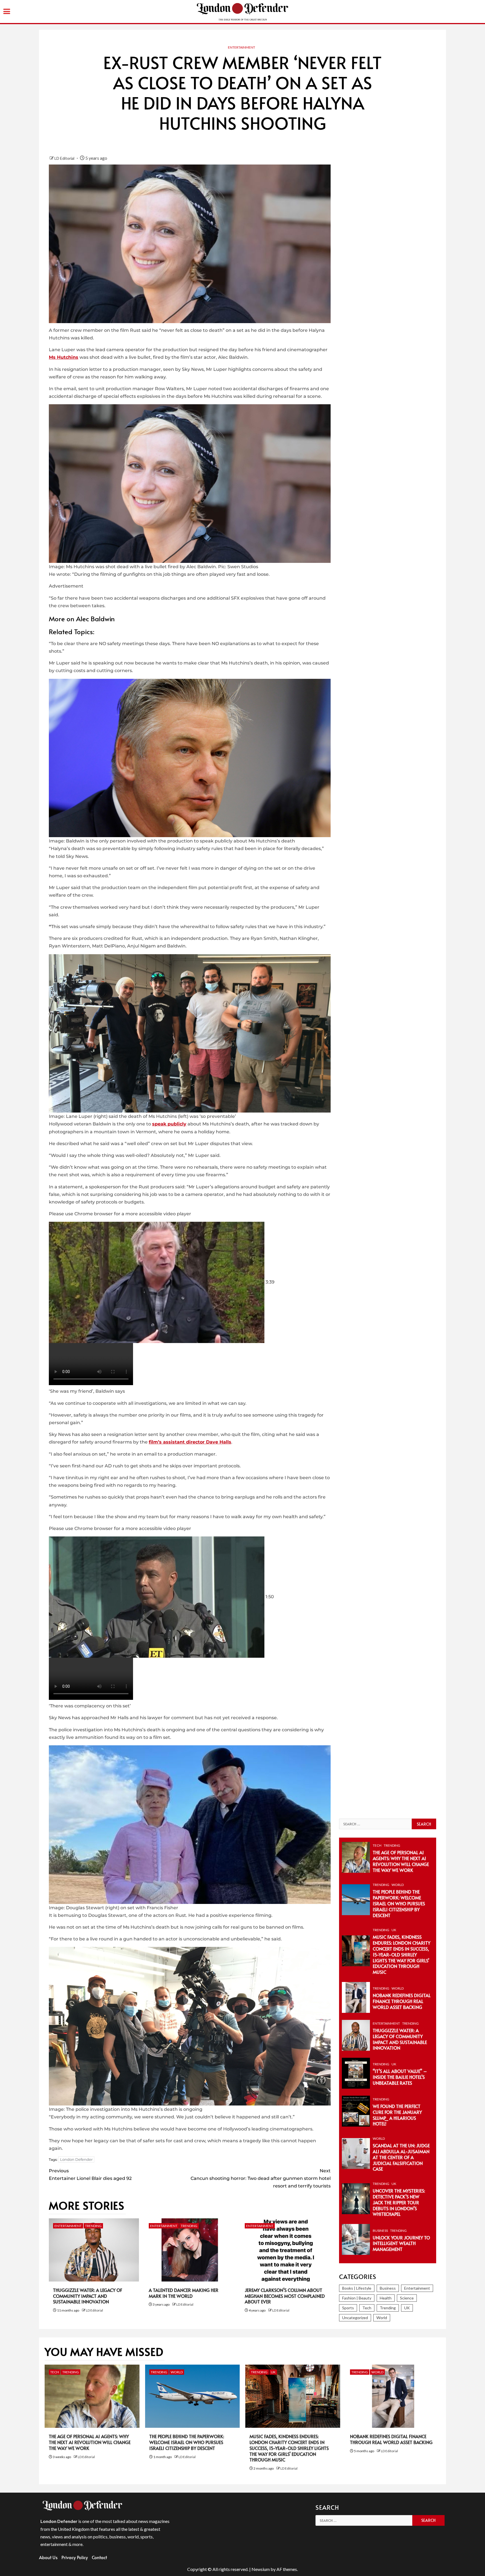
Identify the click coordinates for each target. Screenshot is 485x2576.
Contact (99, 2557)
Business (380, 2231)
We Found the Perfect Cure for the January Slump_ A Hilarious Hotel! (397, 2115)
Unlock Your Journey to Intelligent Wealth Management (401, 2243)
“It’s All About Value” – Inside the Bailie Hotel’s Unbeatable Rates (400, 2077)
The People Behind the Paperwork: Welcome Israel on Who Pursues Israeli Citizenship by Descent (399, 1903)
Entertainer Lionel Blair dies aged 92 (90, 2175)
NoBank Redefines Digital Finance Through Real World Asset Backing (402, 2001)
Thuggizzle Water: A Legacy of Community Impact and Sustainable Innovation (88, 2296)
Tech (377, 1845)
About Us (48, 2557)
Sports (348, 2308)
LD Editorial (65, 158)
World (398, 1885)
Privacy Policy (75, 2557)
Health (386, 2298)
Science (407, 2298)
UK (394, 1930)
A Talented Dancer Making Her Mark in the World (184, 2293)
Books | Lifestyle (357, 2288)
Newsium (261, 2569)
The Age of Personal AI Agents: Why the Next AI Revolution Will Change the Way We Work (401, 1861)
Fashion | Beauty (357, 2298)
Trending (93, 2226)
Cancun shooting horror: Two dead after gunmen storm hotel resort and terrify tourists (261, 2178)
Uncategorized (355, 2318)
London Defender (76, 2159)
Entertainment (242, 47)
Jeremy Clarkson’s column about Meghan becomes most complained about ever (285, 2296)
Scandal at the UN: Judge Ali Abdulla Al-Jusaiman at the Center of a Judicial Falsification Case (401, 2157)
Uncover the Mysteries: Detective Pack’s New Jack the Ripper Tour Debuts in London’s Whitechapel (399, 2202)
